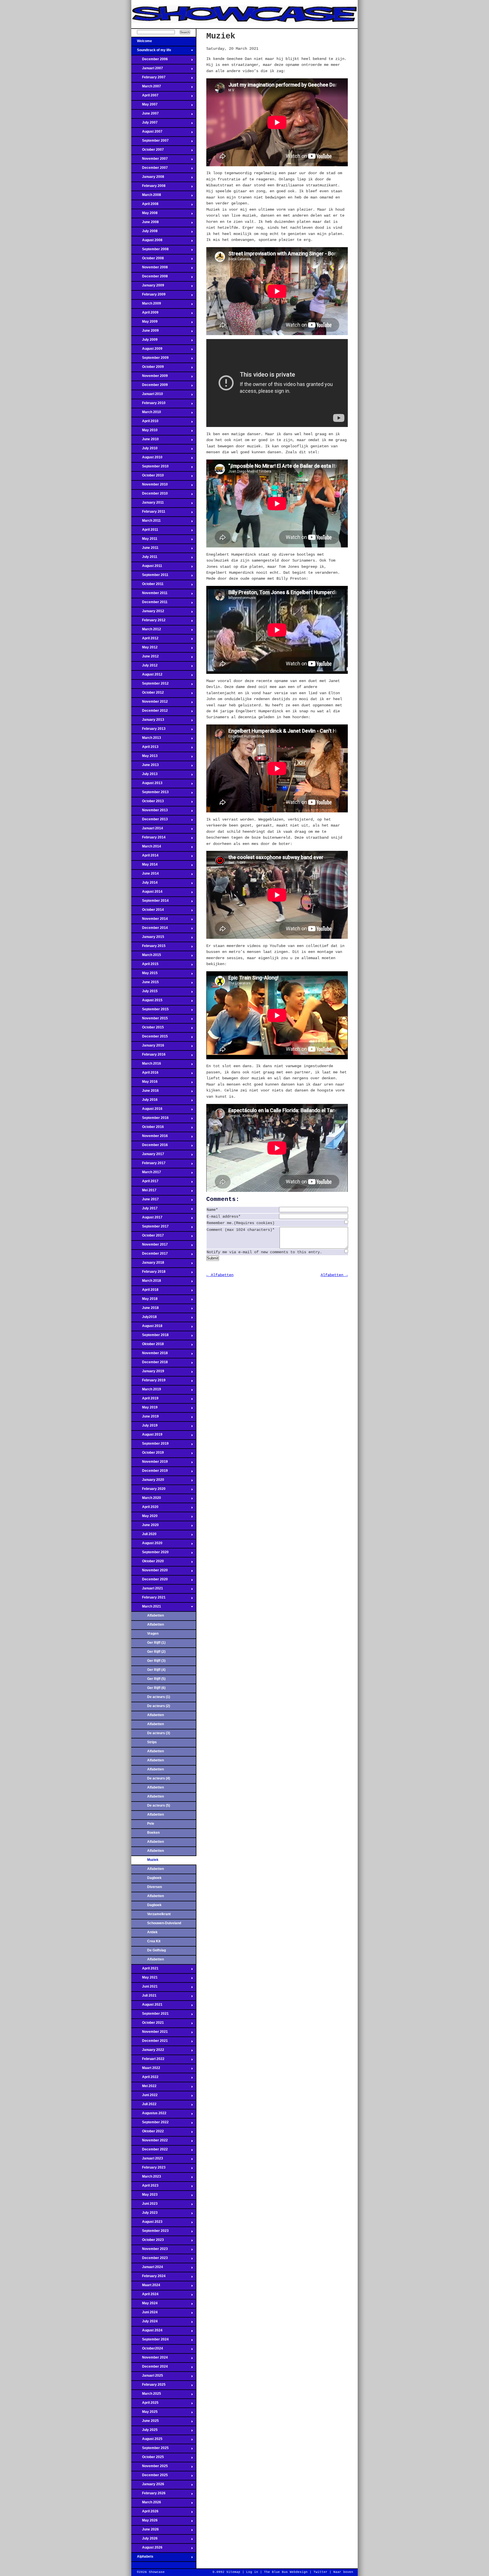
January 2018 (148, 1264)
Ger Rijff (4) (156, 1670)
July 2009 (144, 341)
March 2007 (146, 88)
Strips (152, 1742)
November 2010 (150, 486)
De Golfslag (156, 1950)
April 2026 (145, 2513)
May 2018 (144, 1300)
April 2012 (145, 640)
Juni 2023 (144, 2205)
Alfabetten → (334, 1275)
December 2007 (150, 169)
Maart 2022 (146, 2070)
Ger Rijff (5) (156, 1679)
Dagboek (154, 1878)
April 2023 (145, 2187)
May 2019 (144, 1409)
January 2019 (148, 1373)
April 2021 (145, 1970)
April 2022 (145, 2079)
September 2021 (150, 2015)
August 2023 (147, 2223)
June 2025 (145, 2422)
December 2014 (150, 929)
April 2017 (145, 1183)
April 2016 (145, 1074)
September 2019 (150, 1445)
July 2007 (144, 124)
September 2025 (150, 2450)
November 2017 (150, 1246)
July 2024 (144, 2323)
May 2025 (144, 2413)
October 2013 (148, 803)
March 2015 (146, 957)
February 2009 (148, 296)
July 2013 (144, 776)
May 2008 (144, 215)
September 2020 (150, 1554)
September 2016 (150, 1119)
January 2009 (148, 287)
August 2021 (147, 2006)
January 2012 (148, 613)
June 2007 (145, 115)
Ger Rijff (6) (156, 1688)
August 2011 (147, 568)
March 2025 (146, 2395)
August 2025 (147, 2441)
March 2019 (146, 1391)
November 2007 (150, 160)
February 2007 (148, 79)
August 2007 (147, 133)
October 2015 (148, 1029)
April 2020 (145, 1509)
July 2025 (144, 2432)
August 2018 (147, 1328)
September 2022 (150, 2124)
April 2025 (145, 2404)
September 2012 (150, 685)
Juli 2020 (144, 1536)
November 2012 (150, 703)
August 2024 (147, 2332)
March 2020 (146, 1500)
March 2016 (146, 1065)
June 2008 (145, 224)
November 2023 (150, 2251)
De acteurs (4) (159, 1778)
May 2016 (144, 1083)
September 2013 (150, 794)
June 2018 (145, 1309)
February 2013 (148, 730)
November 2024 (150, 2359)
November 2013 (150, 812)
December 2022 (150, 2151)
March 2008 (146, 197)
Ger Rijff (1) (156, 1643)
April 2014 (145, 857)
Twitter (320, 2572)
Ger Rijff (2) (156, 1652)
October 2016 (148, 1129)
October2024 (147, 2350)
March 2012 (146, 631)
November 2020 (150, 1572)
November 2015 (150, 1020)
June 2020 (145, 1527)
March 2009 (146, 305)
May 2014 (144, 866)
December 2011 (149, 604)
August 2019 (147, 1436)
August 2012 (147, 676)
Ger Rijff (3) (156, 1661)
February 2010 (148, 405)
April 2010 (145, 423)
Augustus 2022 (149, 2115)
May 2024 (144, 2305)
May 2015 (144, 975)
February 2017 (148, 1165)
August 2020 (147, 1545)
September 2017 (150, 1228)
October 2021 (148, 2024)
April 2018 (145, 1291)
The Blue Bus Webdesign (286, 2572)
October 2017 (148, 1237)
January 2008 (148, 178)
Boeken (153, 1833)
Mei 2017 (144, 1192)
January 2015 (148, 939)
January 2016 (148, 1047)
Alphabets (142, 2558)
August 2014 (147, 893)
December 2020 (150, 1581)
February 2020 (148, 1490)
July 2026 (144, 2540)
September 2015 (150, 1011)
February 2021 (148, 1599)
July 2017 (144, 1210)
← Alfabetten (220, 1275)
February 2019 (148, 1382)
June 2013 (145, 767)
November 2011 (149, 595)
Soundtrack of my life (151, 52)
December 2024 (150, 2368)
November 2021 (150, 2033)
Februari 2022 (148, 2061)
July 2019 (144, 1427)
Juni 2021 (144, 1988)
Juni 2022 (144, 2097)
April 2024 (145, 2296)
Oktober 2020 (148, 1563)
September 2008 (150, 251)
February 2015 (148, 948)
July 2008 (144, 233)
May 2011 (144, 540)
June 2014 (145, 875)
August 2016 (147, 1110)
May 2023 (144, 2196)
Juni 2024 (144, 2314)
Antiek (152, 1932)
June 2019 (145, 1418)
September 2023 (150, 2232)
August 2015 (147, 1002)
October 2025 (148, 2459)
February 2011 (148, 513)
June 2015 (145, 984)
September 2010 (150, 468)
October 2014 (148, 911)
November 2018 (150, 1355)
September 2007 (150, 142)
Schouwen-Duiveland (164, 1923)
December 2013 (150, 821)
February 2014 (148, 839)
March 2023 (146, 2178)
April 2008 (145, 206)
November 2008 (150, 269)
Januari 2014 (147, 830)
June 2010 (145, 441)
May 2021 (144, 1979)
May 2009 (144, 323)
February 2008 (148, 187)
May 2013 (144, 758)
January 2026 (148, 2486)
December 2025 (150, 2477)
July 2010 (144, 450)
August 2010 (147, 459)
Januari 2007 (147, 70)
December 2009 (150, 387)
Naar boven (343, 2572)
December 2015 (150, 1038)
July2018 (144, 1319)
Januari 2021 (147, 1590)
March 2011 (146, 522)
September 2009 (150, 359)
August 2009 (147, 350)
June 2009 (145, 332)
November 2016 (150, 1138)
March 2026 (146, 2504)
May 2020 (144, 1518)
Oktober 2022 (148, 2133)
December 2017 (150, 1255)
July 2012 (144, 667)
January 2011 (148, 504)
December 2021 (150, 2042)
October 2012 (148, 694)
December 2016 (150, 1147)
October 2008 (148, 260)
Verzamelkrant (159, 1914)
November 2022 (150, 2142)
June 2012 (145, 658)
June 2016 (145, 1092)
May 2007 (144, 106)
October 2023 (148, 2241)
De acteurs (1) (159, 1697)
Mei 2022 (144, 2088)
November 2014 (150, 920)
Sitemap (233, 2572)
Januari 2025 (147, 2377)
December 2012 (150, 712)
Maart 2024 (146, 2287)
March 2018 (146, 1282)
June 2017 (145, 1201)
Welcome (142, 43)
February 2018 (148, 1273)
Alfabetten (156, 1615)
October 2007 (148, 151)
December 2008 (150, 278)
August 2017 (147, 1219)
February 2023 (148, 2169)
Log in (252, 2572)
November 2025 (150, 2468)
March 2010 (146, 414)
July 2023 (144, 2214)
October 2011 (147, 586)
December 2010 (150, 495)
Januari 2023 (147, 2160)
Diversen (155, 1887)
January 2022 (148, 2051)
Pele (151, 1824)
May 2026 (144, 2522)
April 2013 (145, 748)
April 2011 (145, 531)
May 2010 (144, 432)
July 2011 (144, 558)
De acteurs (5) (159, 1805)
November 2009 (150, 377)
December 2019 (150, 1472)
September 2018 (150, 1337)
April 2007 (145, 97)
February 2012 (148, 622)
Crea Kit (154, 1941)
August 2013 (147, 785)
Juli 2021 (144, 1997)
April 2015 (145, 966)
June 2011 (145, 549)
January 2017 (148, 1156)
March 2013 (146, 739)
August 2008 (147, 242)
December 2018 (150, 1364)
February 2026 (148, 2495)
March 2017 (146, 1174)
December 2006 (150, 61)
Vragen (153, 1634)
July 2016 (144, 1101)
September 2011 (150, 577)
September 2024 (150, 2341)
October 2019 (148, 1454)
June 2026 (145, 2531)
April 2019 (145, 1400)
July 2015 (144, 993)
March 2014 (146, 848)
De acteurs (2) (159, 1706)
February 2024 (148, 2278)
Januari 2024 (147, 2269)
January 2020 (148, 1481)
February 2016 (148, 1056)
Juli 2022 (144, 2106)
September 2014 (150, 902)
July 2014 (144, 884)
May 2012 (144, 649)
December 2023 (150, 2260)
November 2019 (150, 1463)
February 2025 (148, 2386)
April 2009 (145, 314)
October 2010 (148, 477)
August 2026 (147, 2549)
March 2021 (146, 1608)
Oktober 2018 (148, 1346)
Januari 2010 (147, 396)
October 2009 (148, 368)
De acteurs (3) (159, 1733)
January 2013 (148, 721)
